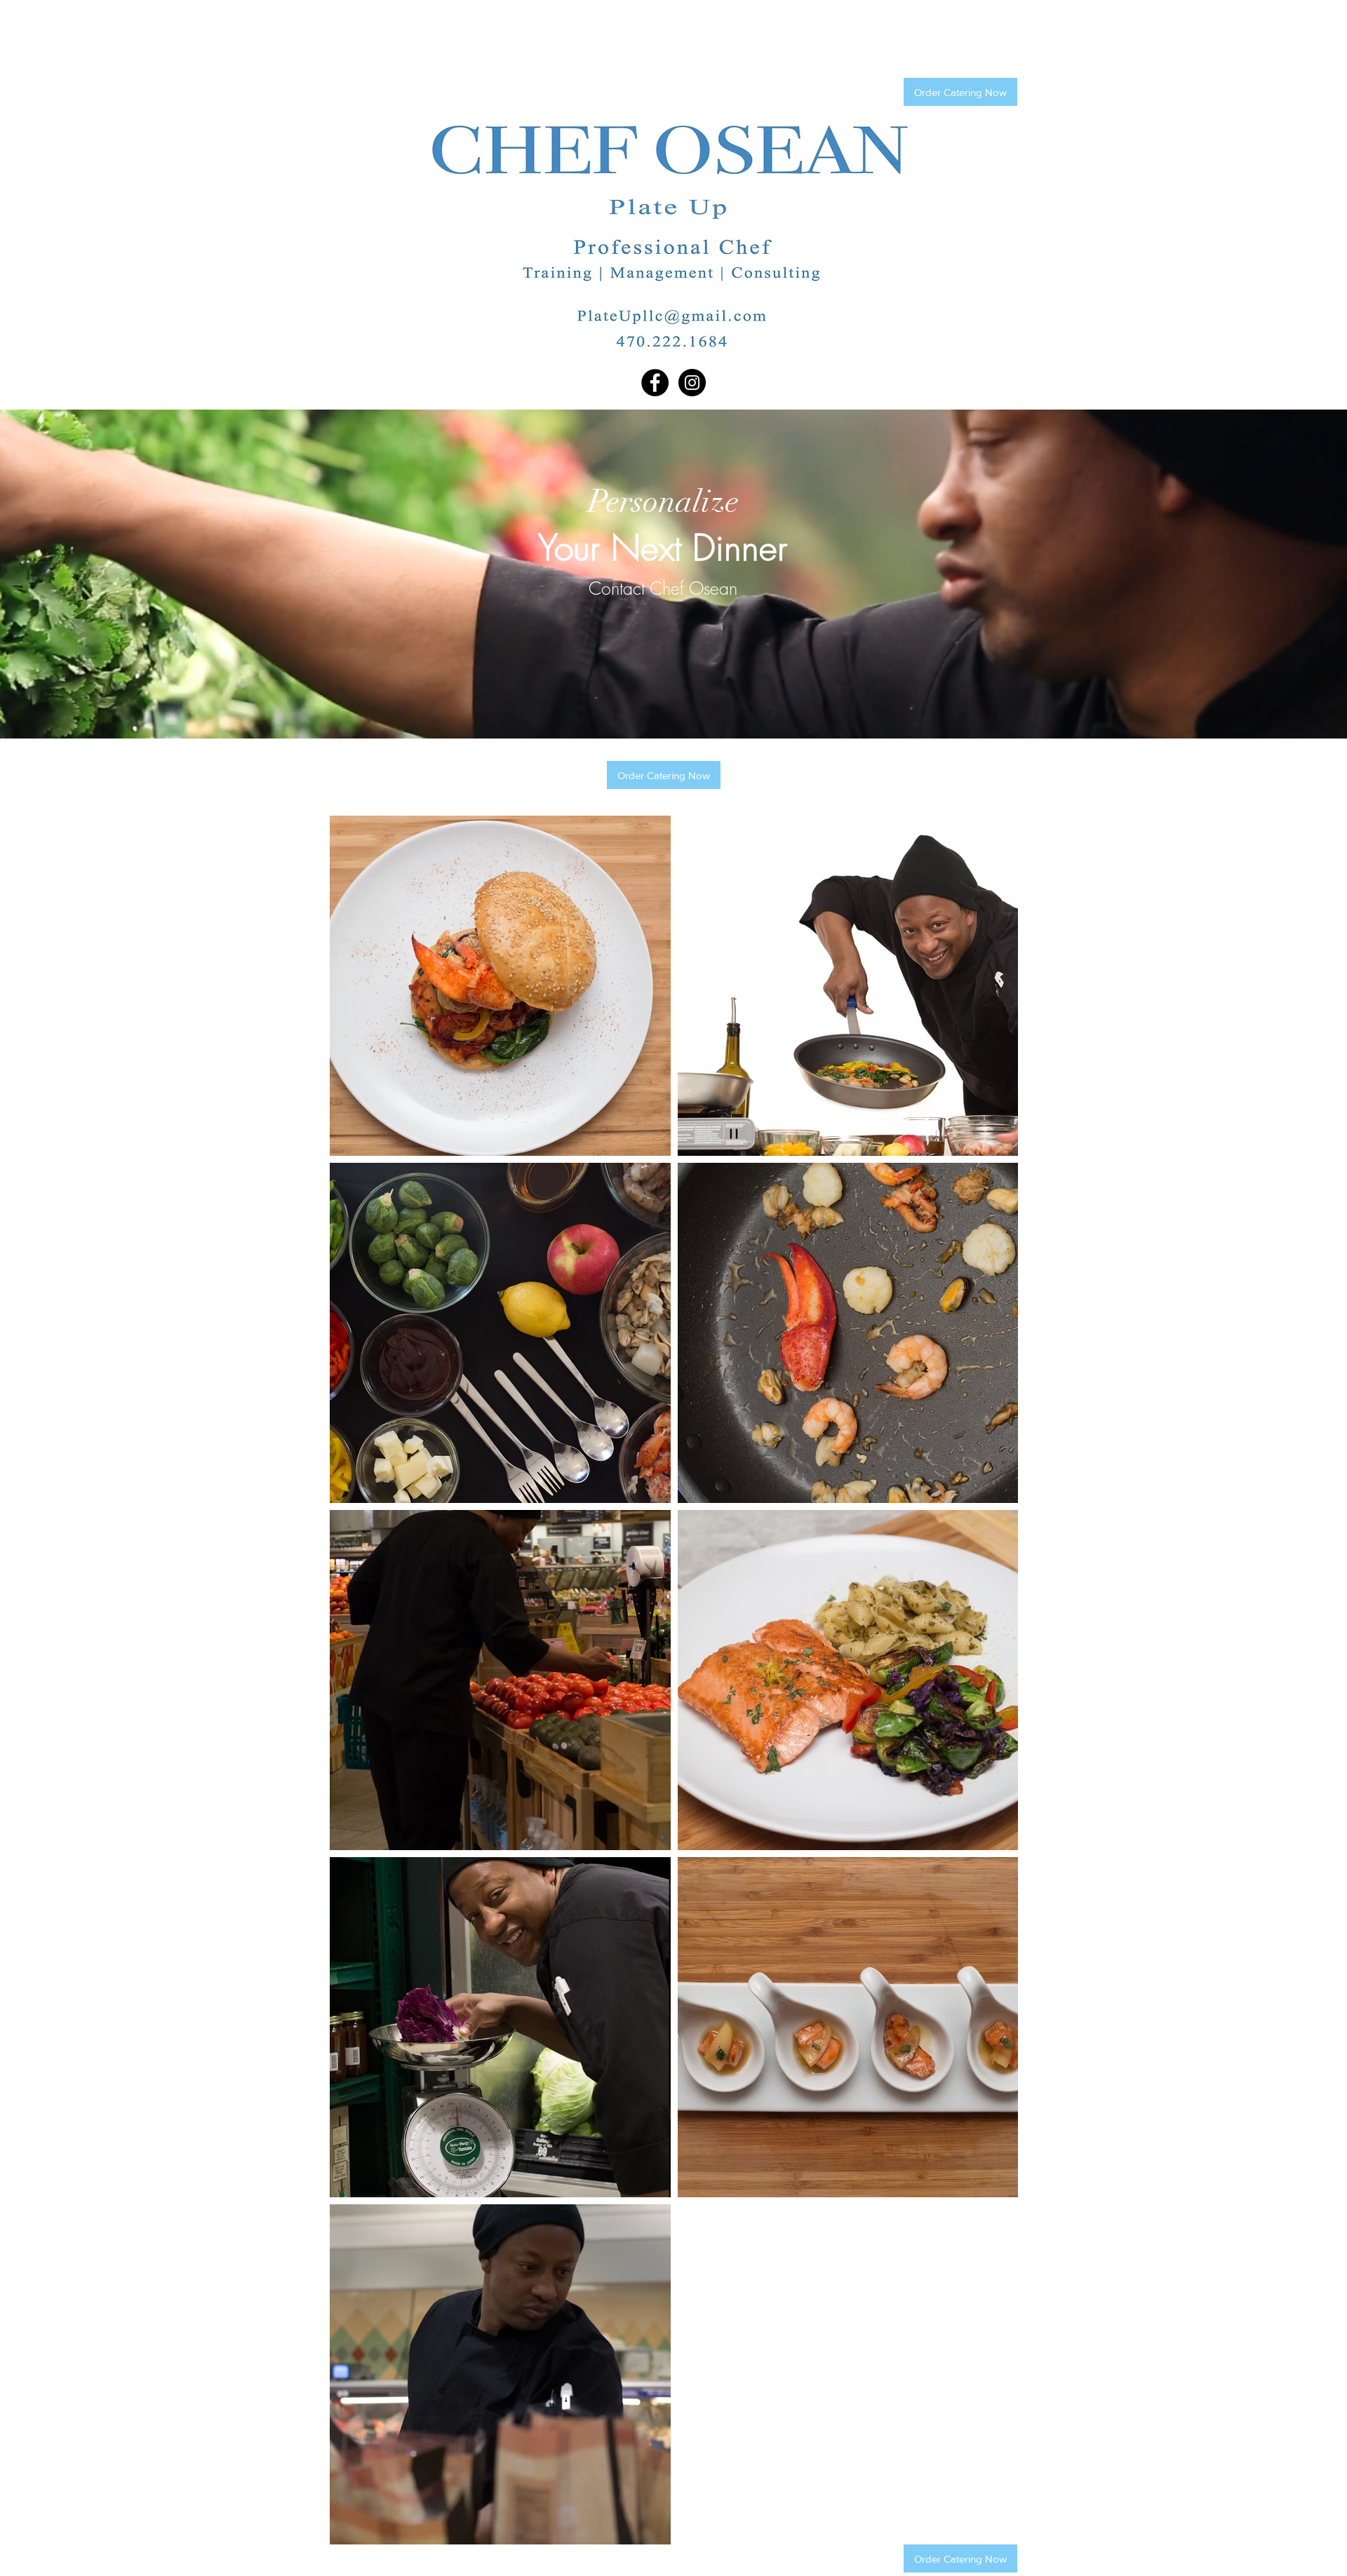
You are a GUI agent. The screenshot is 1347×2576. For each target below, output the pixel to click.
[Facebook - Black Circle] (655, 383)
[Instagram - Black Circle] (692, 383)
